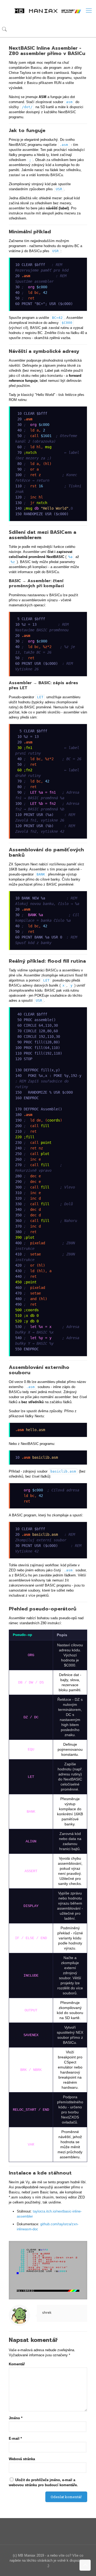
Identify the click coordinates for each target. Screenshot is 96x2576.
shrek (47, 2313)
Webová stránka (22, 2459)
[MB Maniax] (48, 11)
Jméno (16, 2418)
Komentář (17, 2364)
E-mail (15, 2438)
